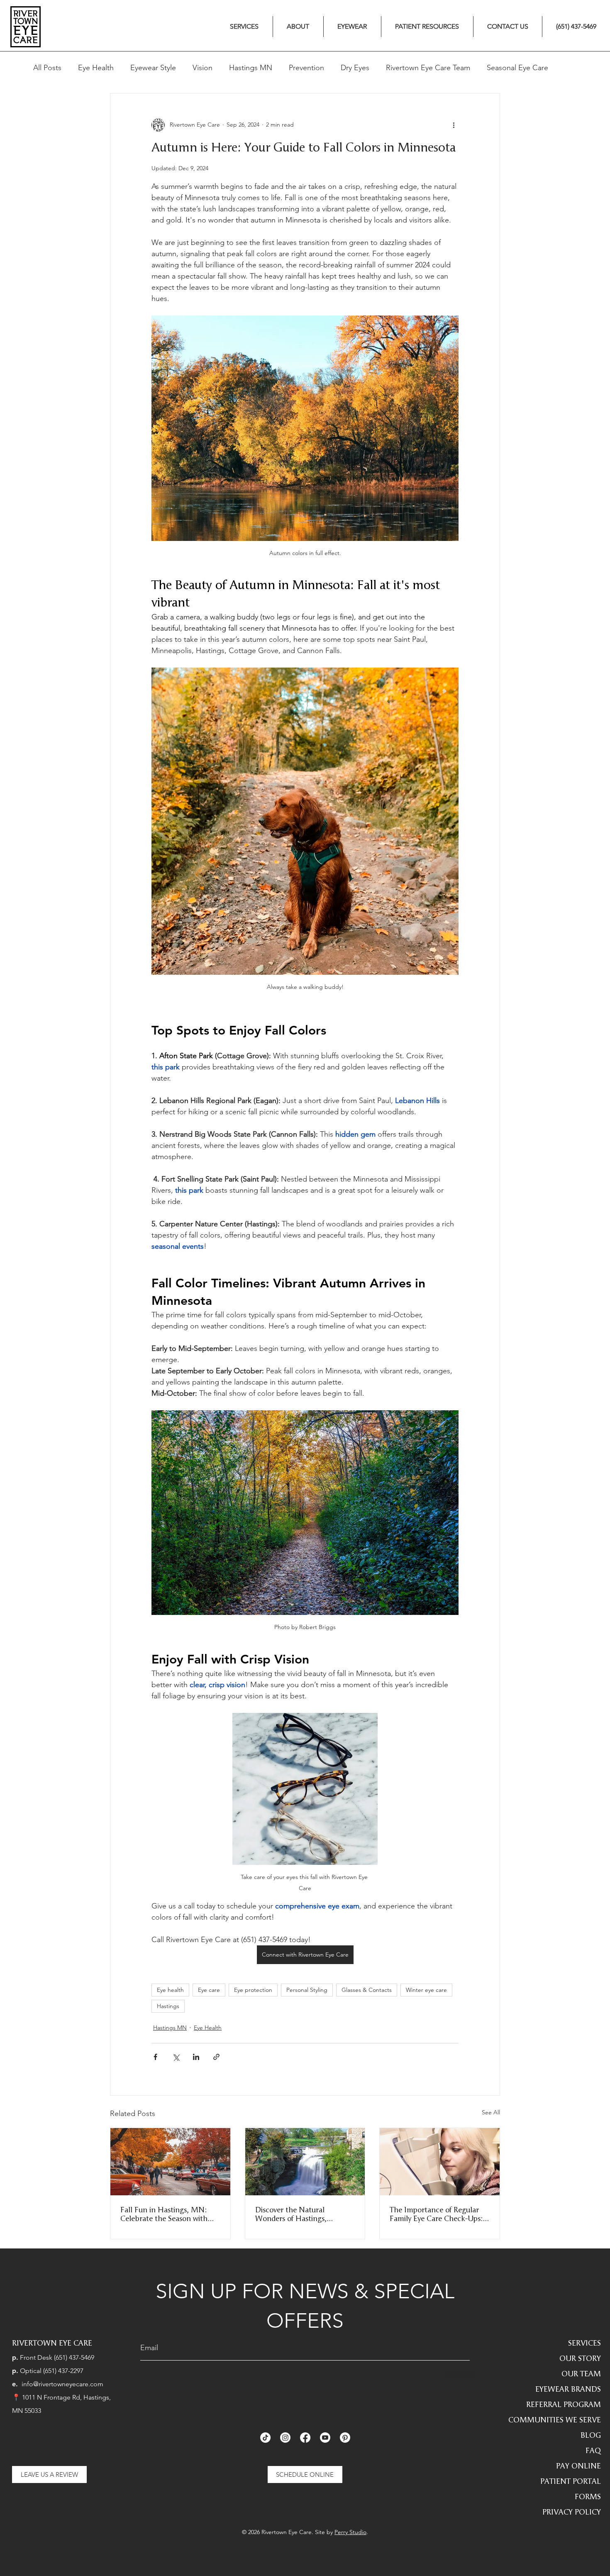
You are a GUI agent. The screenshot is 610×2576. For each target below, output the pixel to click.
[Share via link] (216, 2057)
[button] (244, 27)
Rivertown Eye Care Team (428, 68)
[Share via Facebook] (155, 2057)
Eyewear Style (153, 68)
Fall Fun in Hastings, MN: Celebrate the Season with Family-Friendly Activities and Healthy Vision (169, 2214)
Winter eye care (426, 1990)
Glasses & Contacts (367, 1990)
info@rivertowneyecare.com (62, 2384)
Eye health (170, 1990)
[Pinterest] (345, 2438)
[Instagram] (285, 2438)
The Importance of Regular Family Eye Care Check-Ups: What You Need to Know (436, 2214)
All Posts (47, 68)
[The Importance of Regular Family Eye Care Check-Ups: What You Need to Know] (440, 2162)
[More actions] (454, 125)
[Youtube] (325, 2438)
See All (491, 2112)
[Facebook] (305, 2438)
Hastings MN (251, 68)
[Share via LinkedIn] (196, 2057)
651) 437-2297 (64, 2371)
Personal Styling (307, 1990)
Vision (203, 68)
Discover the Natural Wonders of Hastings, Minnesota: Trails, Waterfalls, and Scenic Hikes (304, 2214)
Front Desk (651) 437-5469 (57, 2357)
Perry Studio (350, 2532)
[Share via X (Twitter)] (176, 2057)
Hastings (168, 2006)
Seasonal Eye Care (517, 68)
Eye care (209, 1990)
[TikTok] (265, 2438)
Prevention (306, 68)
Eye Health (96, 68)
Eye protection (253, 1990)
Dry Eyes (355, 68)
